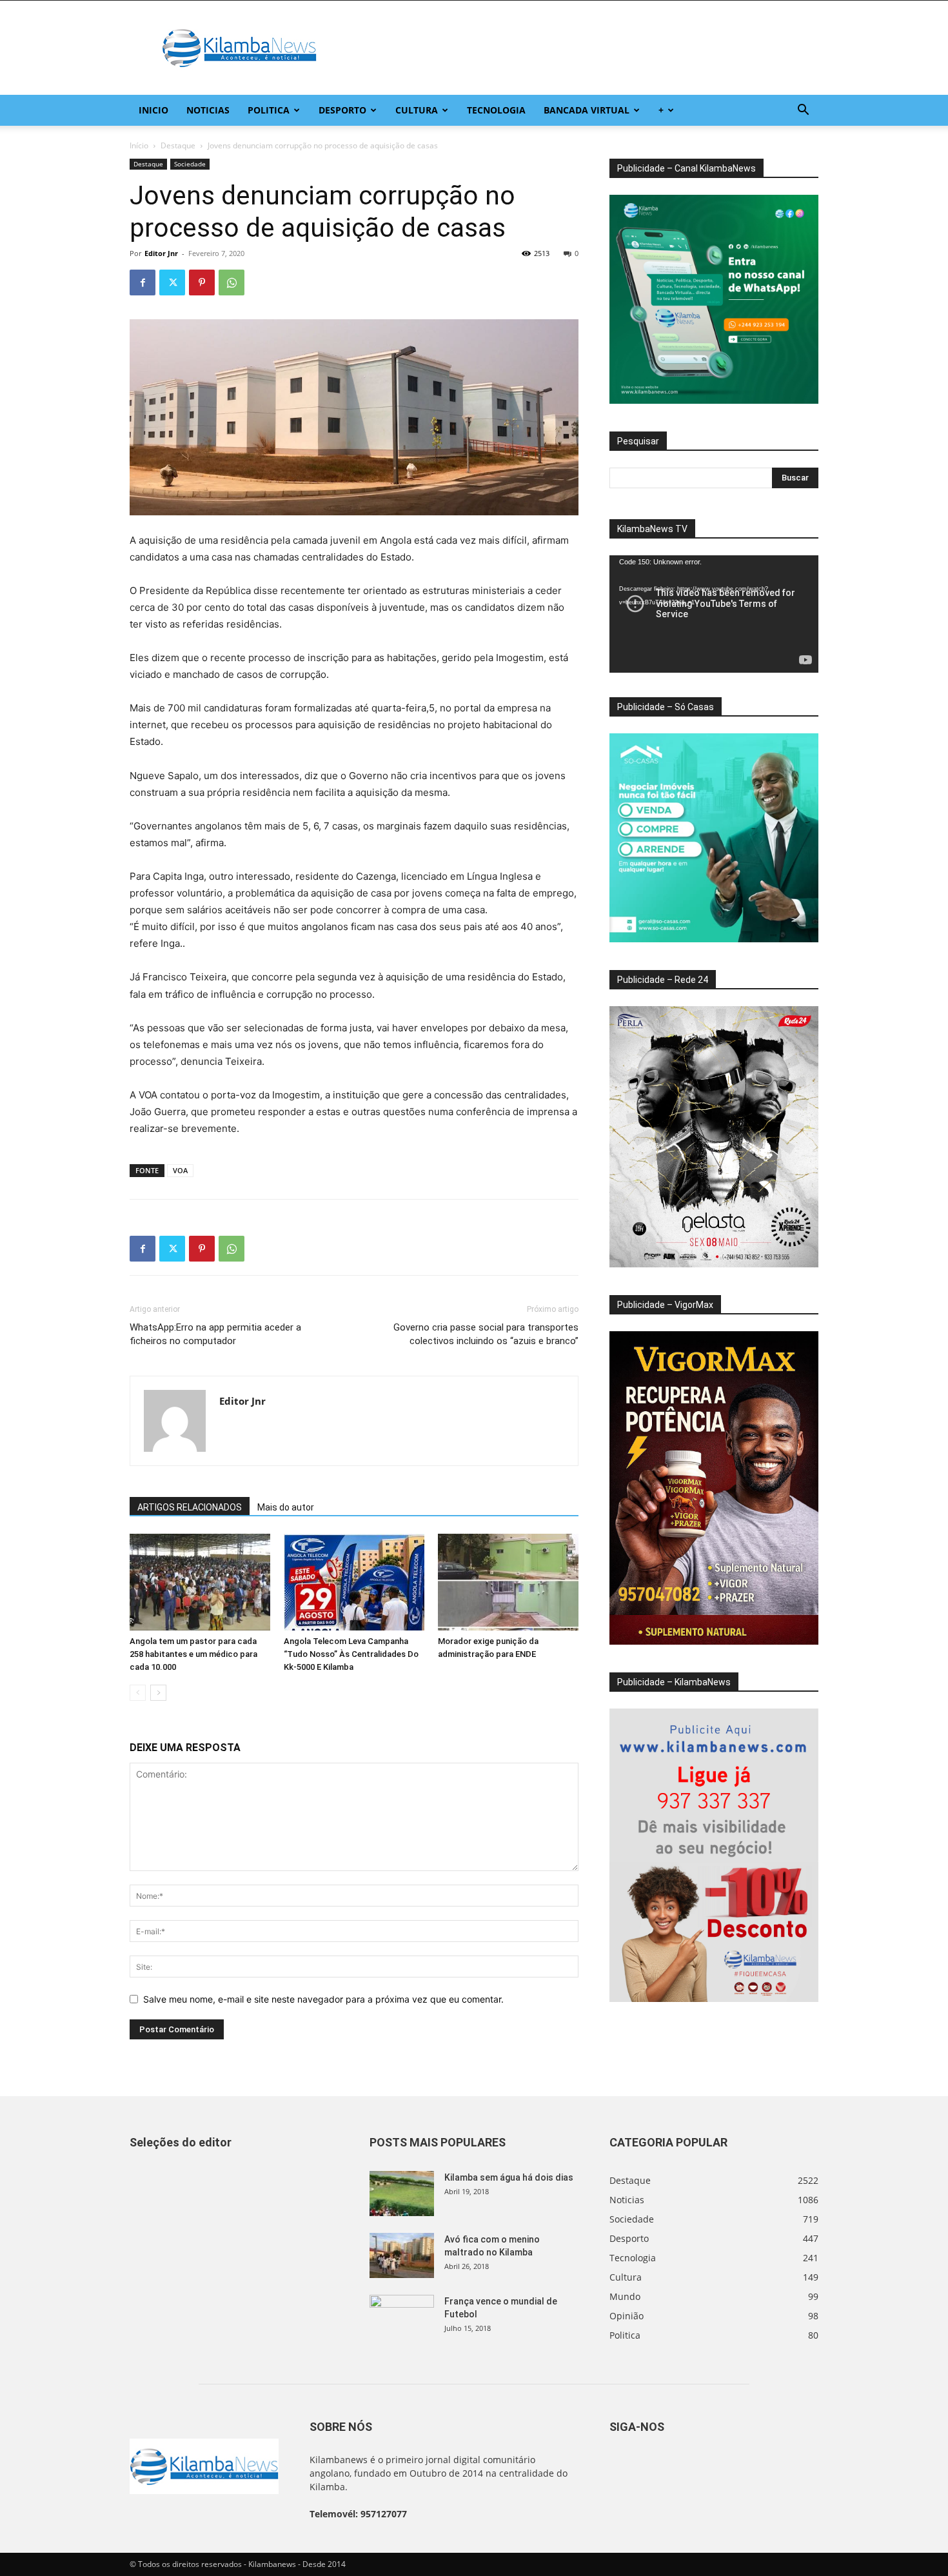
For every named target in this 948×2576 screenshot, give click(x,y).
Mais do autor (286, 1507)
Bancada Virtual (587, 110)
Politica (269, 110)
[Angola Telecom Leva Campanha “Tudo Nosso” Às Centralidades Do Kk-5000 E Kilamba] (354, 1582)
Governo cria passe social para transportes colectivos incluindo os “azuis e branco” (486, 1334)
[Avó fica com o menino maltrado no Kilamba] (402, 2255)
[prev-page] (138, 1693)
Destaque (178, 145)
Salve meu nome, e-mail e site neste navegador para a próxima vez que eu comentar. (323, 1999)
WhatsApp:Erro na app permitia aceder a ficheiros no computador (215, 1334)
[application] (714, 614)
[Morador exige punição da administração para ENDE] (508, 1582)
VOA (180, 1170)
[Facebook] (143, 282)
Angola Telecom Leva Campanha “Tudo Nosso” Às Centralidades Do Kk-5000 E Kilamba (351, 1654)
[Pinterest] (202, 282)
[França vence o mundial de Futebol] (402, 2317)
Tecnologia (496, 110)
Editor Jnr (161, 253)
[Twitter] (172, 282)
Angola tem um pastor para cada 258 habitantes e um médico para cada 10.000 (193, 1654)
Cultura (417, 110)
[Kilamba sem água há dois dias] (402, 2194)
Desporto (342, 110)
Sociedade (190, 164)
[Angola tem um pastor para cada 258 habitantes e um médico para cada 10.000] (200, 1582)
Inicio (153, 110)
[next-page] (158, 1693)
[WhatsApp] (232, 282)
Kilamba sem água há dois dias (509, 2177)
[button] (803, 111)
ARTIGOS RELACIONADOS (190, 1507)
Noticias (208, 110)
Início (139, 145)
